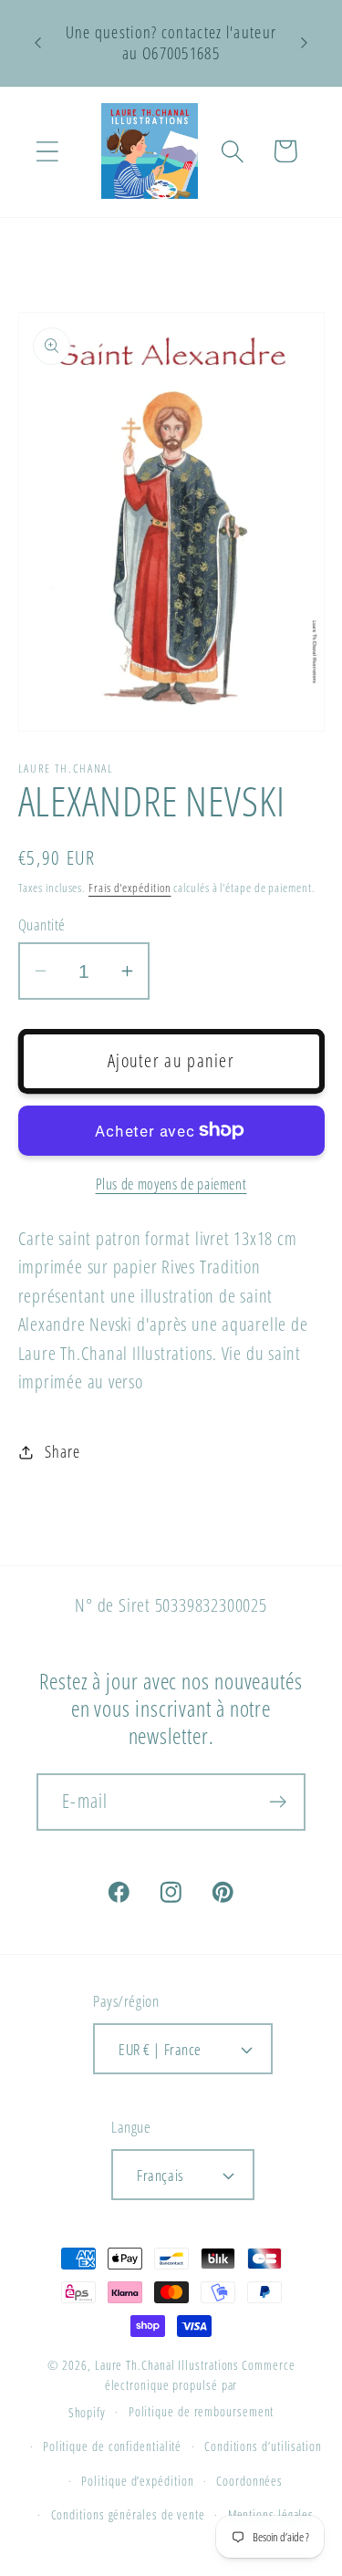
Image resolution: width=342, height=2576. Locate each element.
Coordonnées (249, 2481)
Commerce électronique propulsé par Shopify (182, 2389)
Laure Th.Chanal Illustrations (167, 2365)
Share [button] (62, 1451)
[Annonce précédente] (38, 43)
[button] (47, 151)
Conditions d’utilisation (263, 2446)
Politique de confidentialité (112, 2446)
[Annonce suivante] (305, 43)
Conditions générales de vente (128, 2514)
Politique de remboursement (202, 2411)
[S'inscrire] (278, 1802)
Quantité (42, 924)
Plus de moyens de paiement (171, 1184)
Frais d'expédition (130, 888)
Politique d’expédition (137, 2481)
